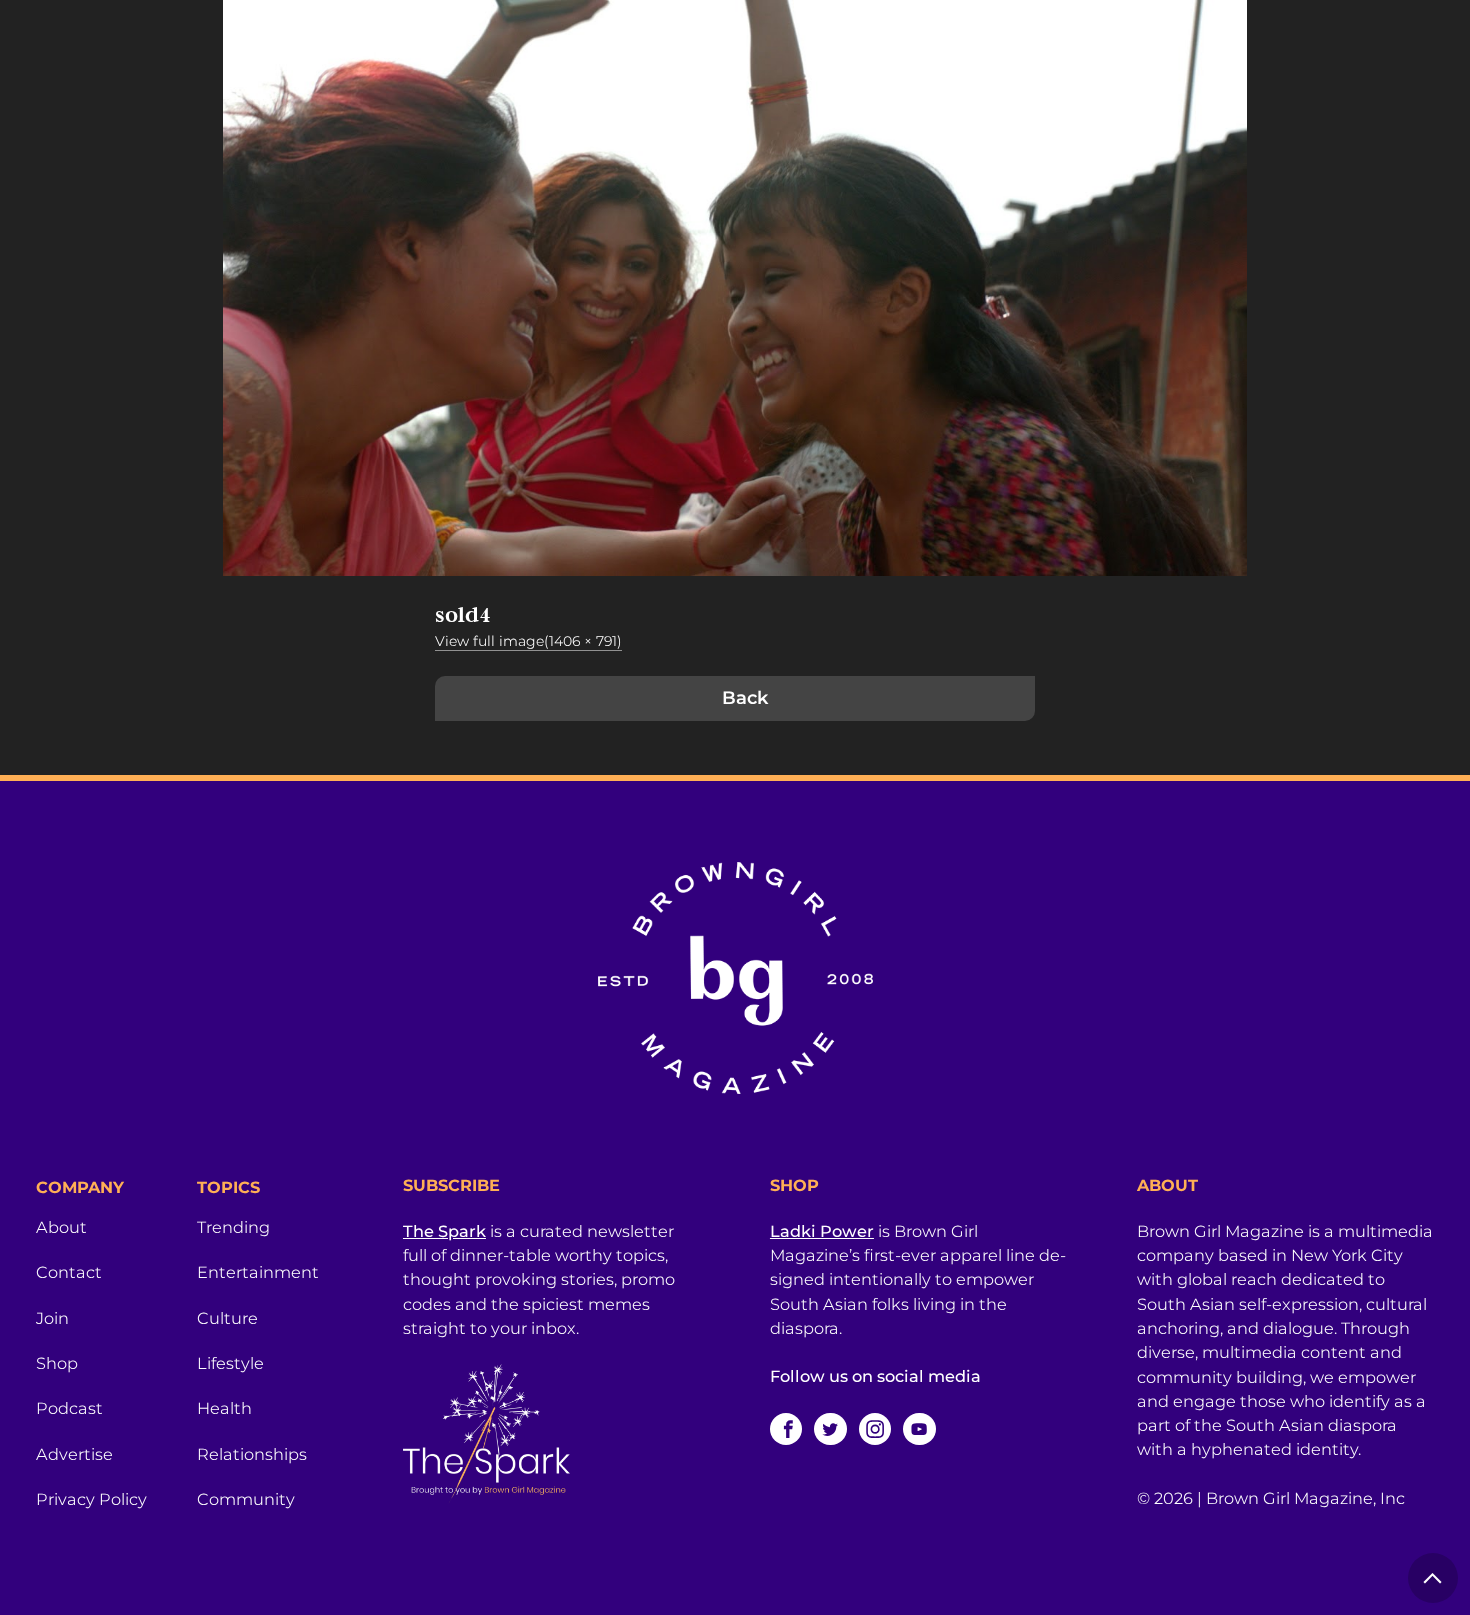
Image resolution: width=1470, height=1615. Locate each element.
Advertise (74, 1454)
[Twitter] (830, 1429)
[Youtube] (919, 1429)
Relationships (252, 1454)
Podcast (69, 1408)
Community (246, 1499)
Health (224, 1408)
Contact (69, 1272)
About (61, 1227)
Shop (57, 1363)
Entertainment (258, 1272)
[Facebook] (786, 1429)
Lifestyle (230, 1363)
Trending (233, 1227)
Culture (227, 1318)
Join (52, 1318)
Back (745, 698)
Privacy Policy (91, 1499)
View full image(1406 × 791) (528, 641)
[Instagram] (875, 1429)
